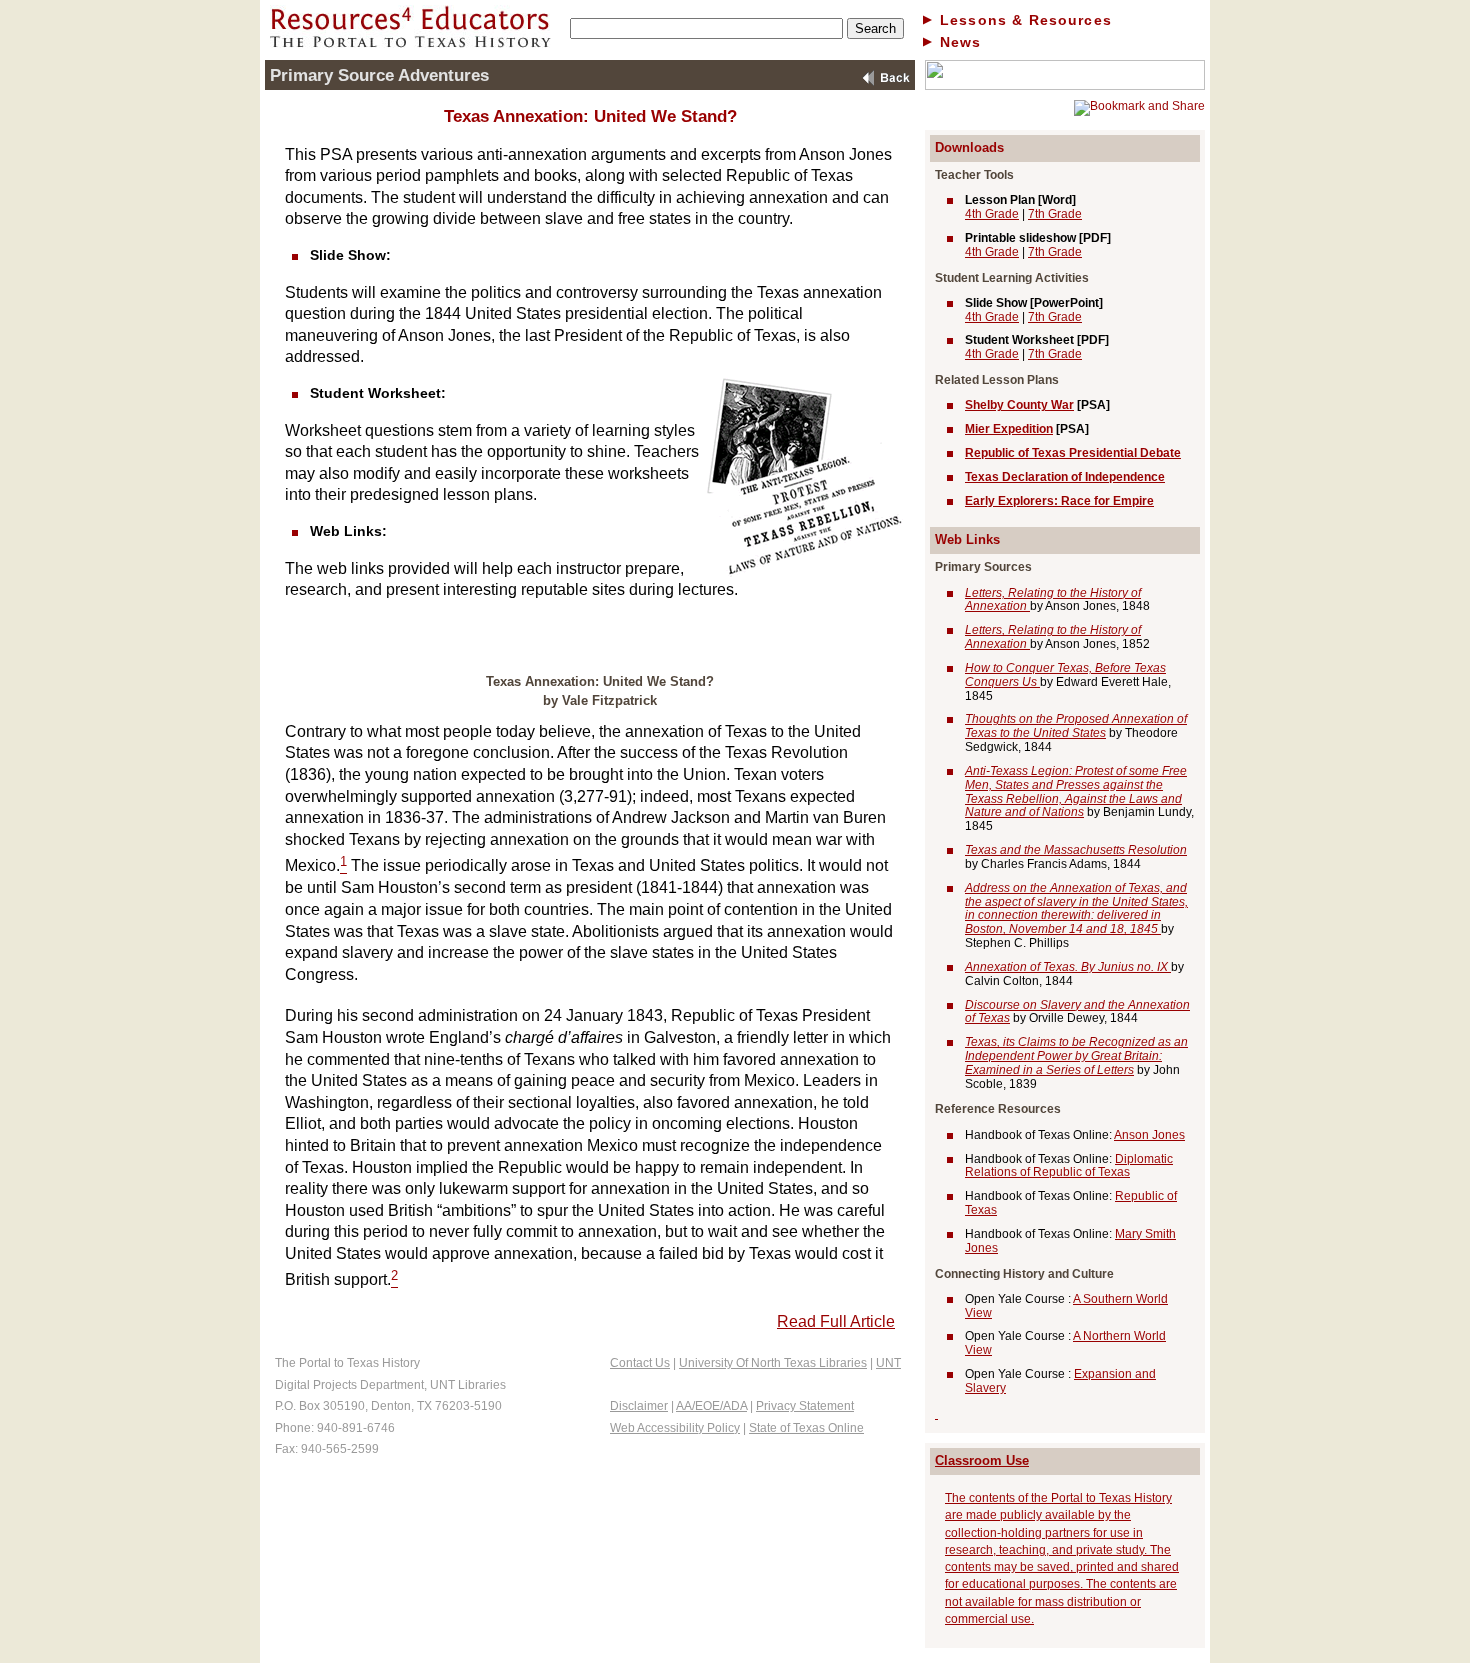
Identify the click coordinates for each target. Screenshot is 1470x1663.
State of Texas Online (806, 1428)
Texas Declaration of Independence (1065, 477)
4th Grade (992, 214)
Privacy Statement (805, 1406)
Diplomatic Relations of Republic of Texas (1069, 1166)
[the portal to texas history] (1065, 86)
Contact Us (640, 1363)
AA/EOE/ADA (711, 1406)
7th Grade (1055, 214)
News (961, 42)
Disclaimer (639, 1406)
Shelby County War (1019, 405)
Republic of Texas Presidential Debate (1073, 453)
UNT (888, 1363)
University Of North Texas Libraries (773, 1363)
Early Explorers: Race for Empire (1059, 501)
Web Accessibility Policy (675, 1428)
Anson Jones (1149, 1135)
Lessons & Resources (1026, 20)
